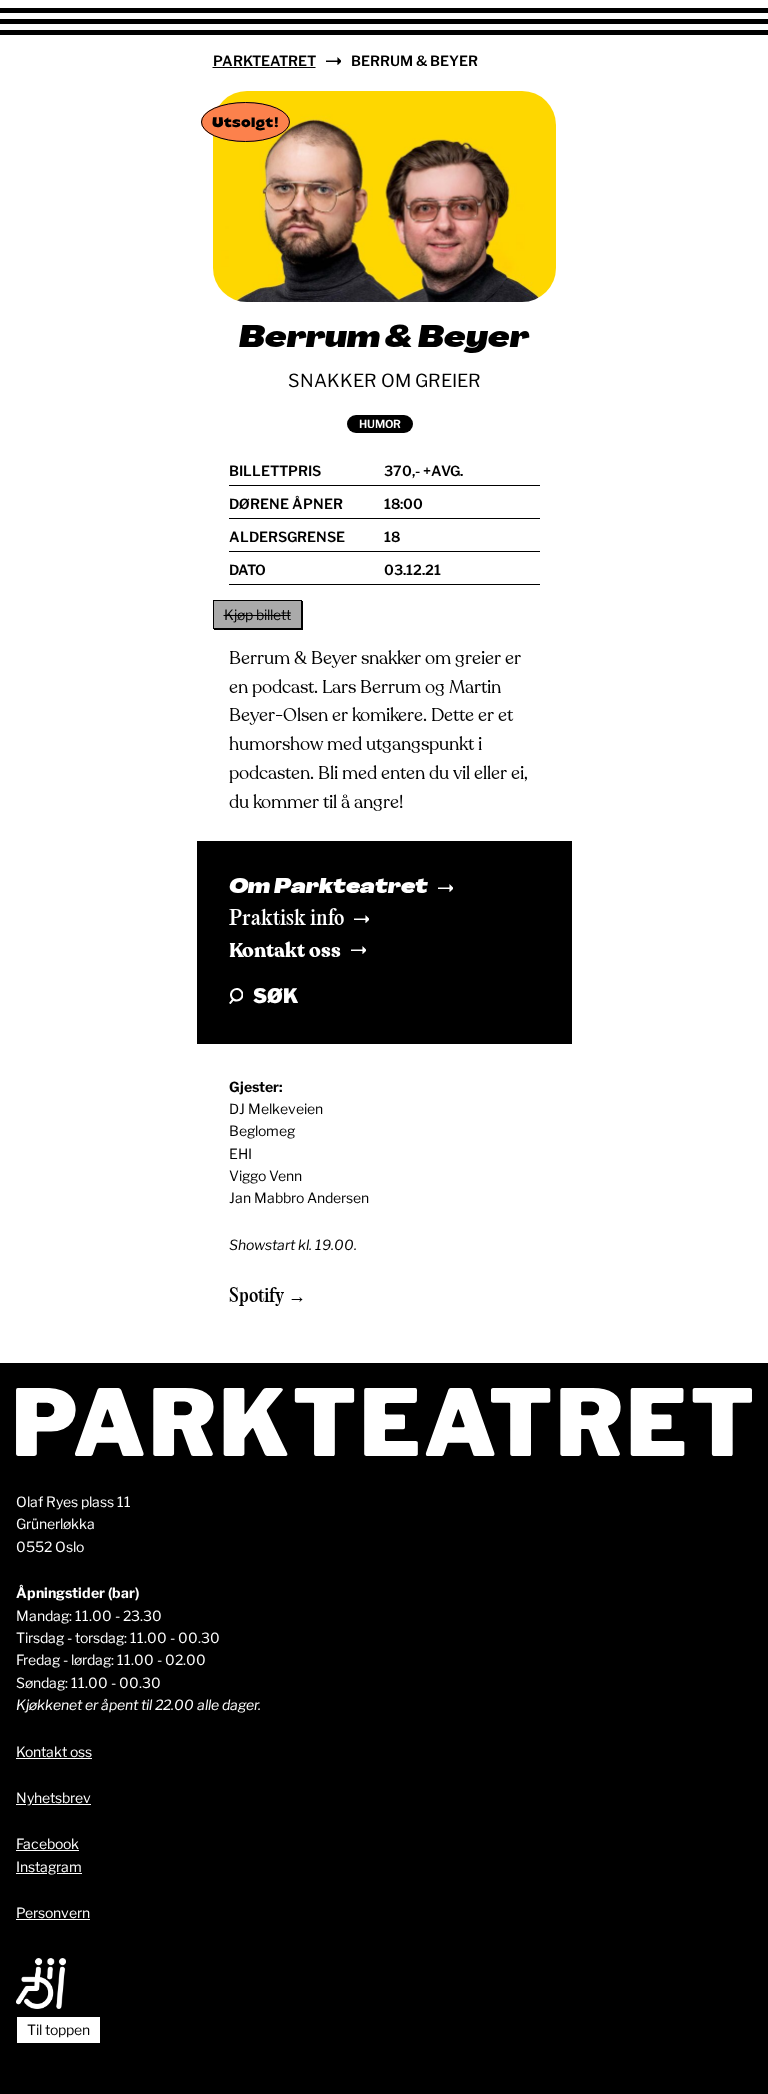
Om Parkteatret (328, 888)
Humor (380, 424)
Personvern (53, 1912)
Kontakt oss (285, 950)
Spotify (258, 1296)
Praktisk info (286, 919)
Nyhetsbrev (53, 1797)
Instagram (49, 1866)
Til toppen (58, 2029)
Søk (275, 996)
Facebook (47, 1843)
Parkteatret (264, 60)
